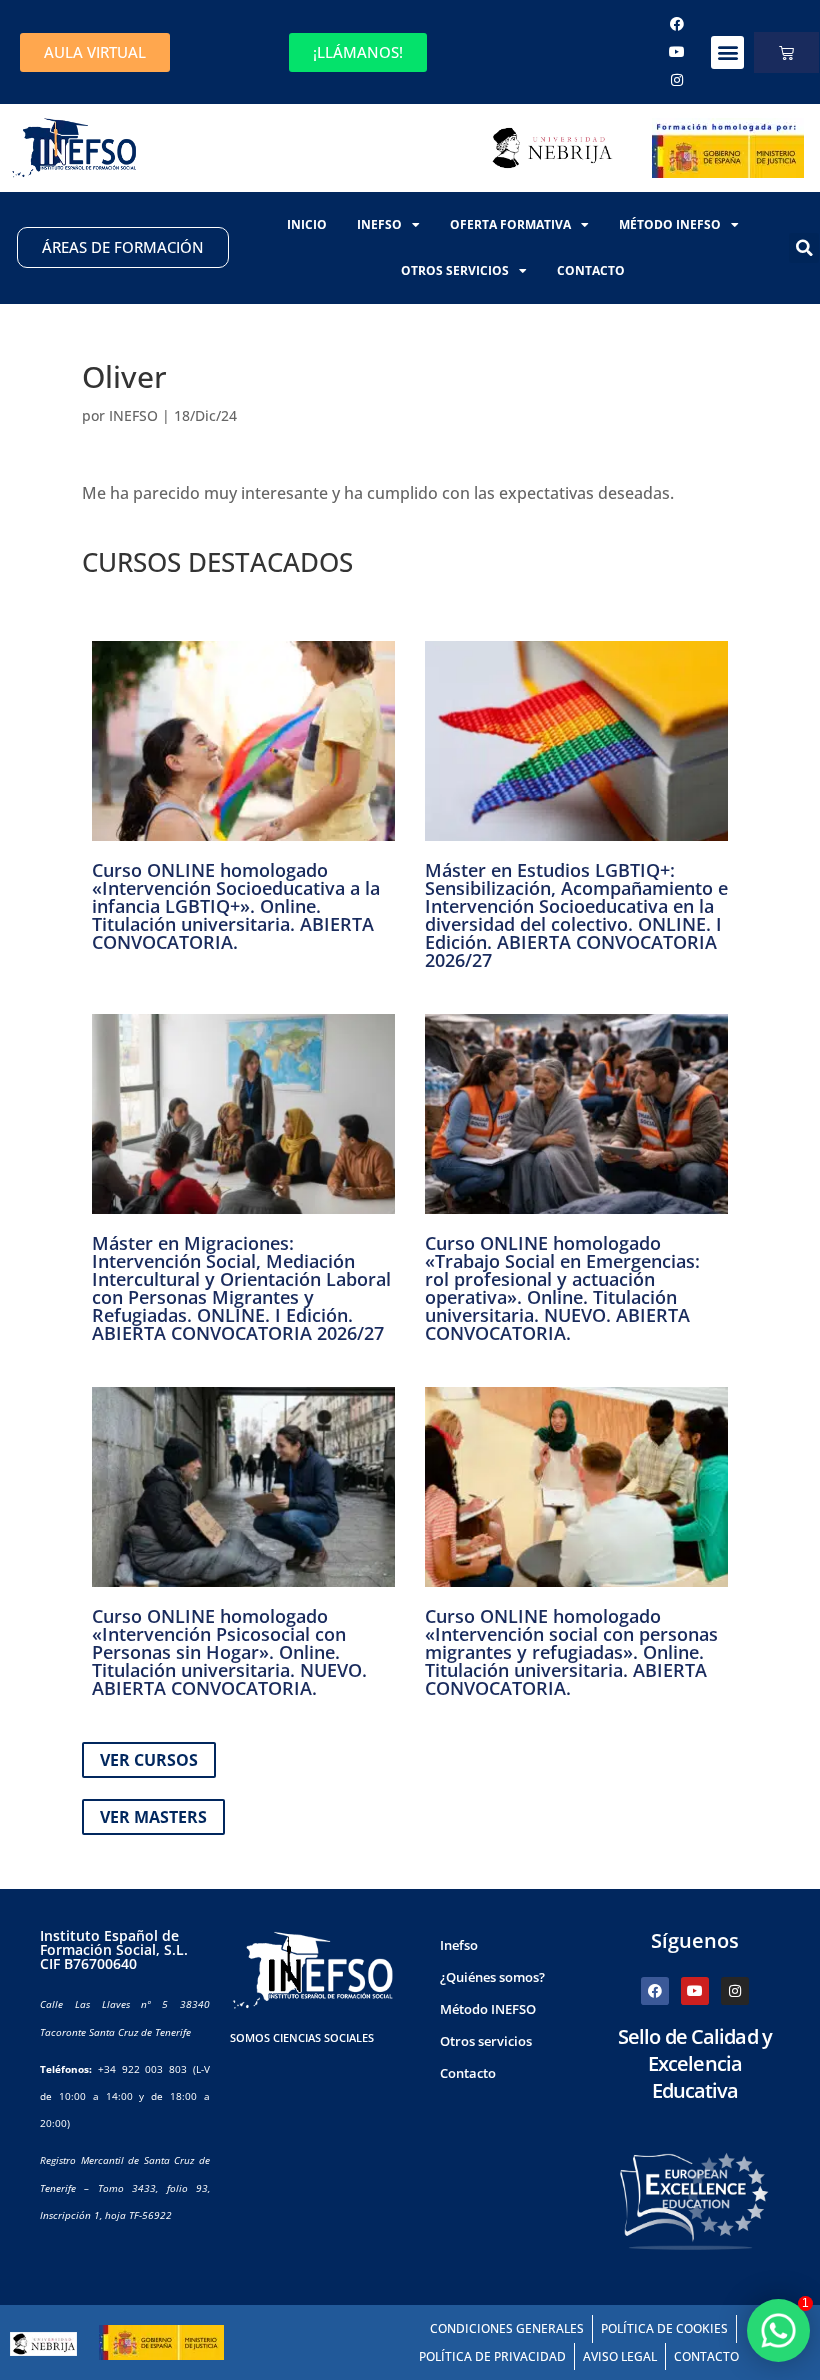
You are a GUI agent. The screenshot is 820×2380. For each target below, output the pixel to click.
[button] (727, 52)
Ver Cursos (149, 1760)
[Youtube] (677, 52)
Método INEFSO (670, 224)
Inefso (379, 224)
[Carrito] (786, 52)
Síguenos (695, 1940)
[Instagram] (677, 80)
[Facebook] (677, 24)
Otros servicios (455, 270)
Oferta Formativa (510, 224)
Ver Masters (153, 1817)
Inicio (307, 224)
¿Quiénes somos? (492, 1977)
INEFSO (133, 415)
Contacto (591, 270)
